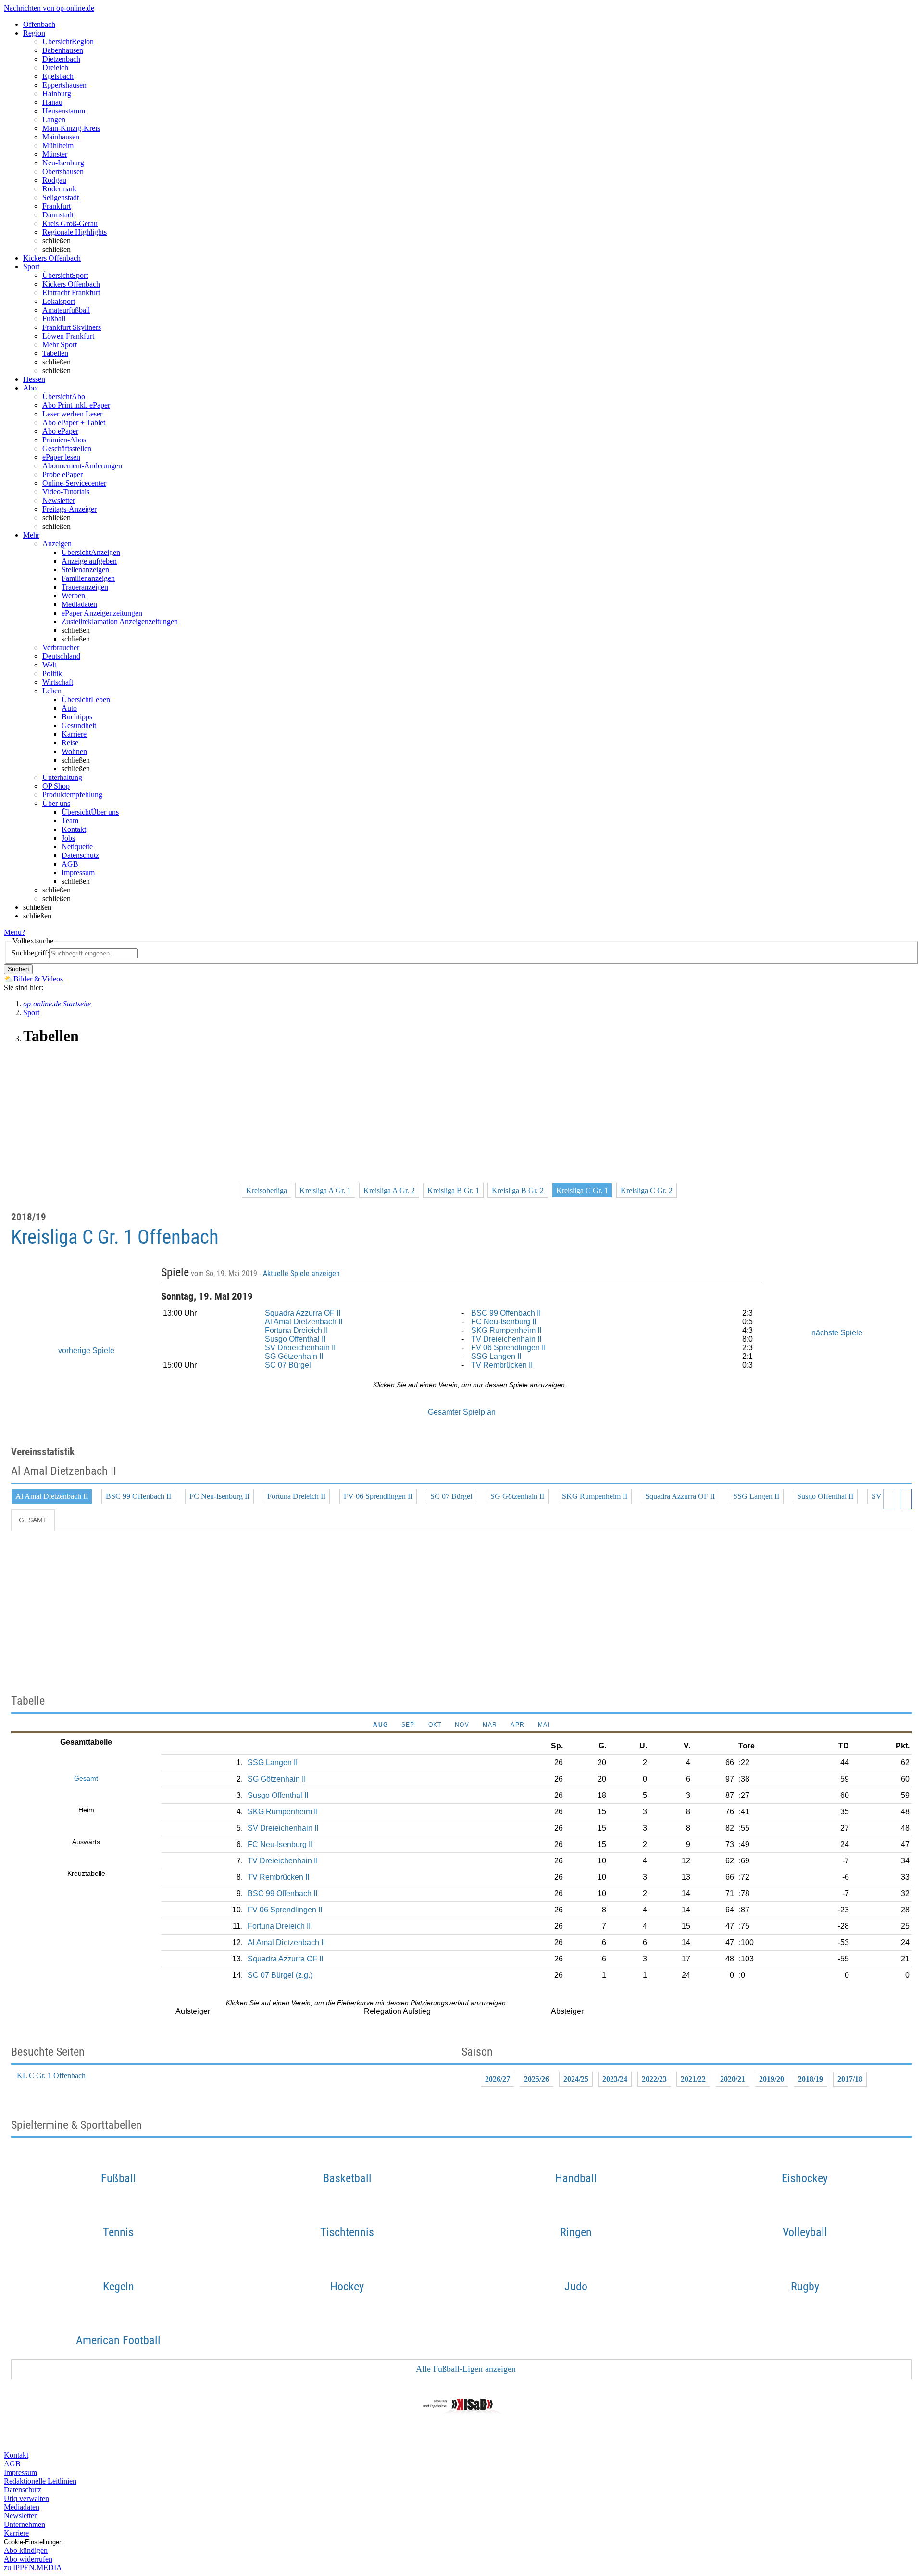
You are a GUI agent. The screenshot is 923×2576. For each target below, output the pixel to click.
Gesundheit (79, 725)
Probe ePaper (62, 474)
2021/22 (693, 2079)
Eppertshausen (64, 85)
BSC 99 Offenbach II (506, 1313)
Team (70, 821)
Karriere (74, 734)
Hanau (52, 102)
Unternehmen (25, 2524)
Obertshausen (63, 171)
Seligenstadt (61, 197)
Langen (54, 119)
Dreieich (55, 68)
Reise (70, 743)
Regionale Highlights (75, 232)
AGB (70, 864)
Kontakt (74, 829)
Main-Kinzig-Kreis (71, 128)
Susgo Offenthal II (295, 1339)
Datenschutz (80, 855)
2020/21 (733, 2079)
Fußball (54, 319)
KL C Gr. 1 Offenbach (51, 2076)
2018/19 (811, 2079)
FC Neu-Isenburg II (504, 1322)
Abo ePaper (60, 431)
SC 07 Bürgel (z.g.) (280, 1975)
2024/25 (576, 2079)
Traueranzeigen (85, 587)
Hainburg (57, 94)
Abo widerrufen (28, 2559)
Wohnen (74, 751)
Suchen (18, 969)
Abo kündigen (26, 2550)
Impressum (78, 873)
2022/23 (654, 2079)
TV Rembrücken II (502, 1365)
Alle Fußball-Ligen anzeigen (465, 2369)
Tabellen (55, 353)
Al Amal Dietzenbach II (304, 1322)
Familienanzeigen (88, 578)
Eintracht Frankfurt (71, 293)
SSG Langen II (496, 1356)
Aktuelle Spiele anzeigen (302, 1274)
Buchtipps (77, 717)
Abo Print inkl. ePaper (76, 405)
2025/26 (536, 2079)
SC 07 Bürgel (288, 1365)
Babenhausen (63, 50)
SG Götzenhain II (294, 1356)
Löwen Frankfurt (68, 336)
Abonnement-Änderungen (82, 466)
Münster (55, 154)
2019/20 (772, 2079)
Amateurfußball (66, 310)
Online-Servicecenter (74, 483)
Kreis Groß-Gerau (70, 223)
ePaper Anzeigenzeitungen (102, 613)
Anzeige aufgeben (89, 561)
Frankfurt (56, 206)
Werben (73, 596)
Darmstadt (58, 215)
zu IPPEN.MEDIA (33, 2568)
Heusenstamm (64, 111)
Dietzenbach (61, 59)
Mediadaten (79, 604)
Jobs (68, 838)
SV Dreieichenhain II (300, 1348)
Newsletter (59, 500)
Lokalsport (59, 301)
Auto (69, 708)
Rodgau (54, 180)
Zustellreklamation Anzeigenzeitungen (120, 622)
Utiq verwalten (26, 2498)
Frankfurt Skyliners (72, 327)
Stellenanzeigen (85, 570)
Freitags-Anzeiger (69, 509)
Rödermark (59, 189)
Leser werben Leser (72, 414)
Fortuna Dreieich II (296, 1330)
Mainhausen (61, 137)
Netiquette (77, 847)
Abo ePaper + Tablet (74, 422)
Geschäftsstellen (67, 448)
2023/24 (615, 2079)
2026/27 (498, 2079)
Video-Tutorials (66, 492)
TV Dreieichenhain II (506, 1339)
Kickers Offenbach (71, 284)
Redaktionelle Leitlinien (40, 2481)
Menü (13, 932)
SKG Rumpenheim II (506, 1330)
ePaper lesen (61, 457)
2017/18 (850, 2079)
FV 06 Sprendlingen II (508, 1348)
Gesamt (33, 1520)
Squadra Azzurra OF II (303, 1313)
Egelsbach (58, 76)
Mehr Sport (60, 345)
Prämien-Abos (64, 440)
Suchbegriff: (30, 953)
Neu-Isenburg (63, 163)
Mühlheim (58, 145)
